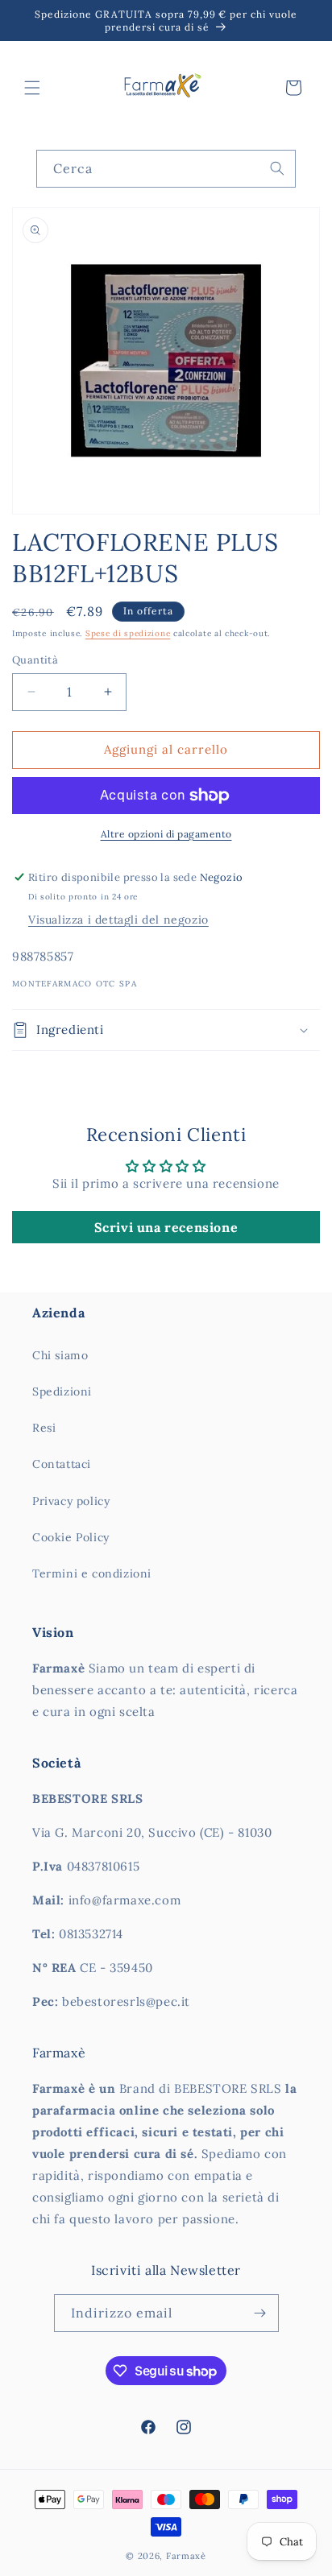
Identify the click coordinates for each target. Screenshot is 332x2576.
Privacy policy (71, 1501)
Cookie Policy (71, 1537)
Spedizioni (62, 1391)
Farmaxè (186, 2556)
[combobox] (166, 169)
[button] (32, 88)
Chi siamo (60, 1355)
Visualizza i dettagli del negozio (118, 920)
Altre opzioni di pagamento (166, 834)
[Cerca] (277, 168)
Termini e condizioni (92, 1573)
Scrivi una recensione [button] (166, 1227)
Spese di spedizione (128, 633)
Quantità (35, 660)
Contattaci (62, 1464)
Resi (44, 1428)
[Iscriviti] (260, 2313)
